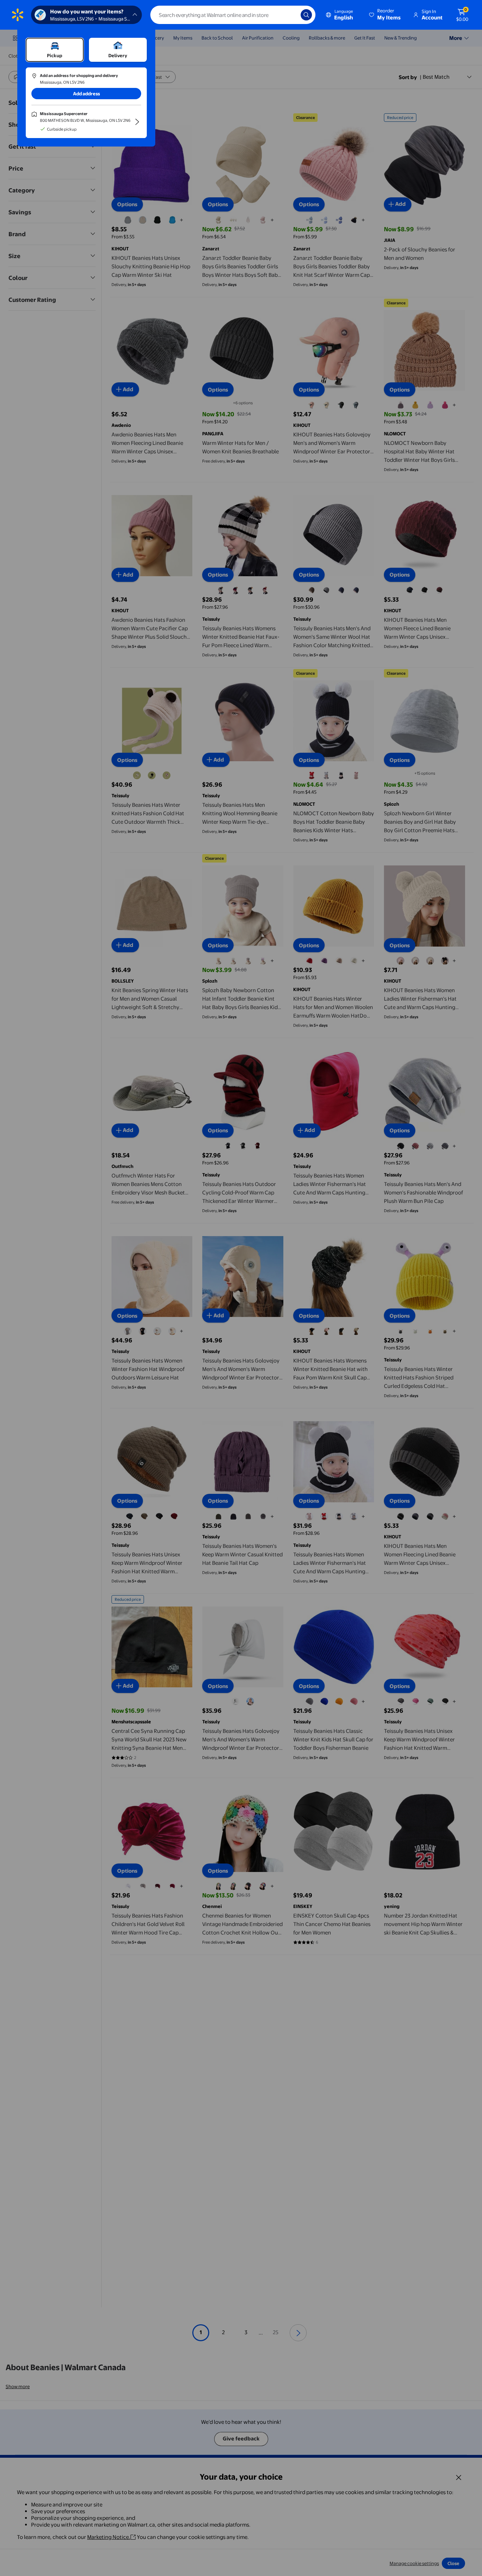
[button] (385, 15)
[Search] (306, 15)
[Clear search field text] (290, 15)
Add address (86, 94)
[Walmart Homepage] (18, 15)
